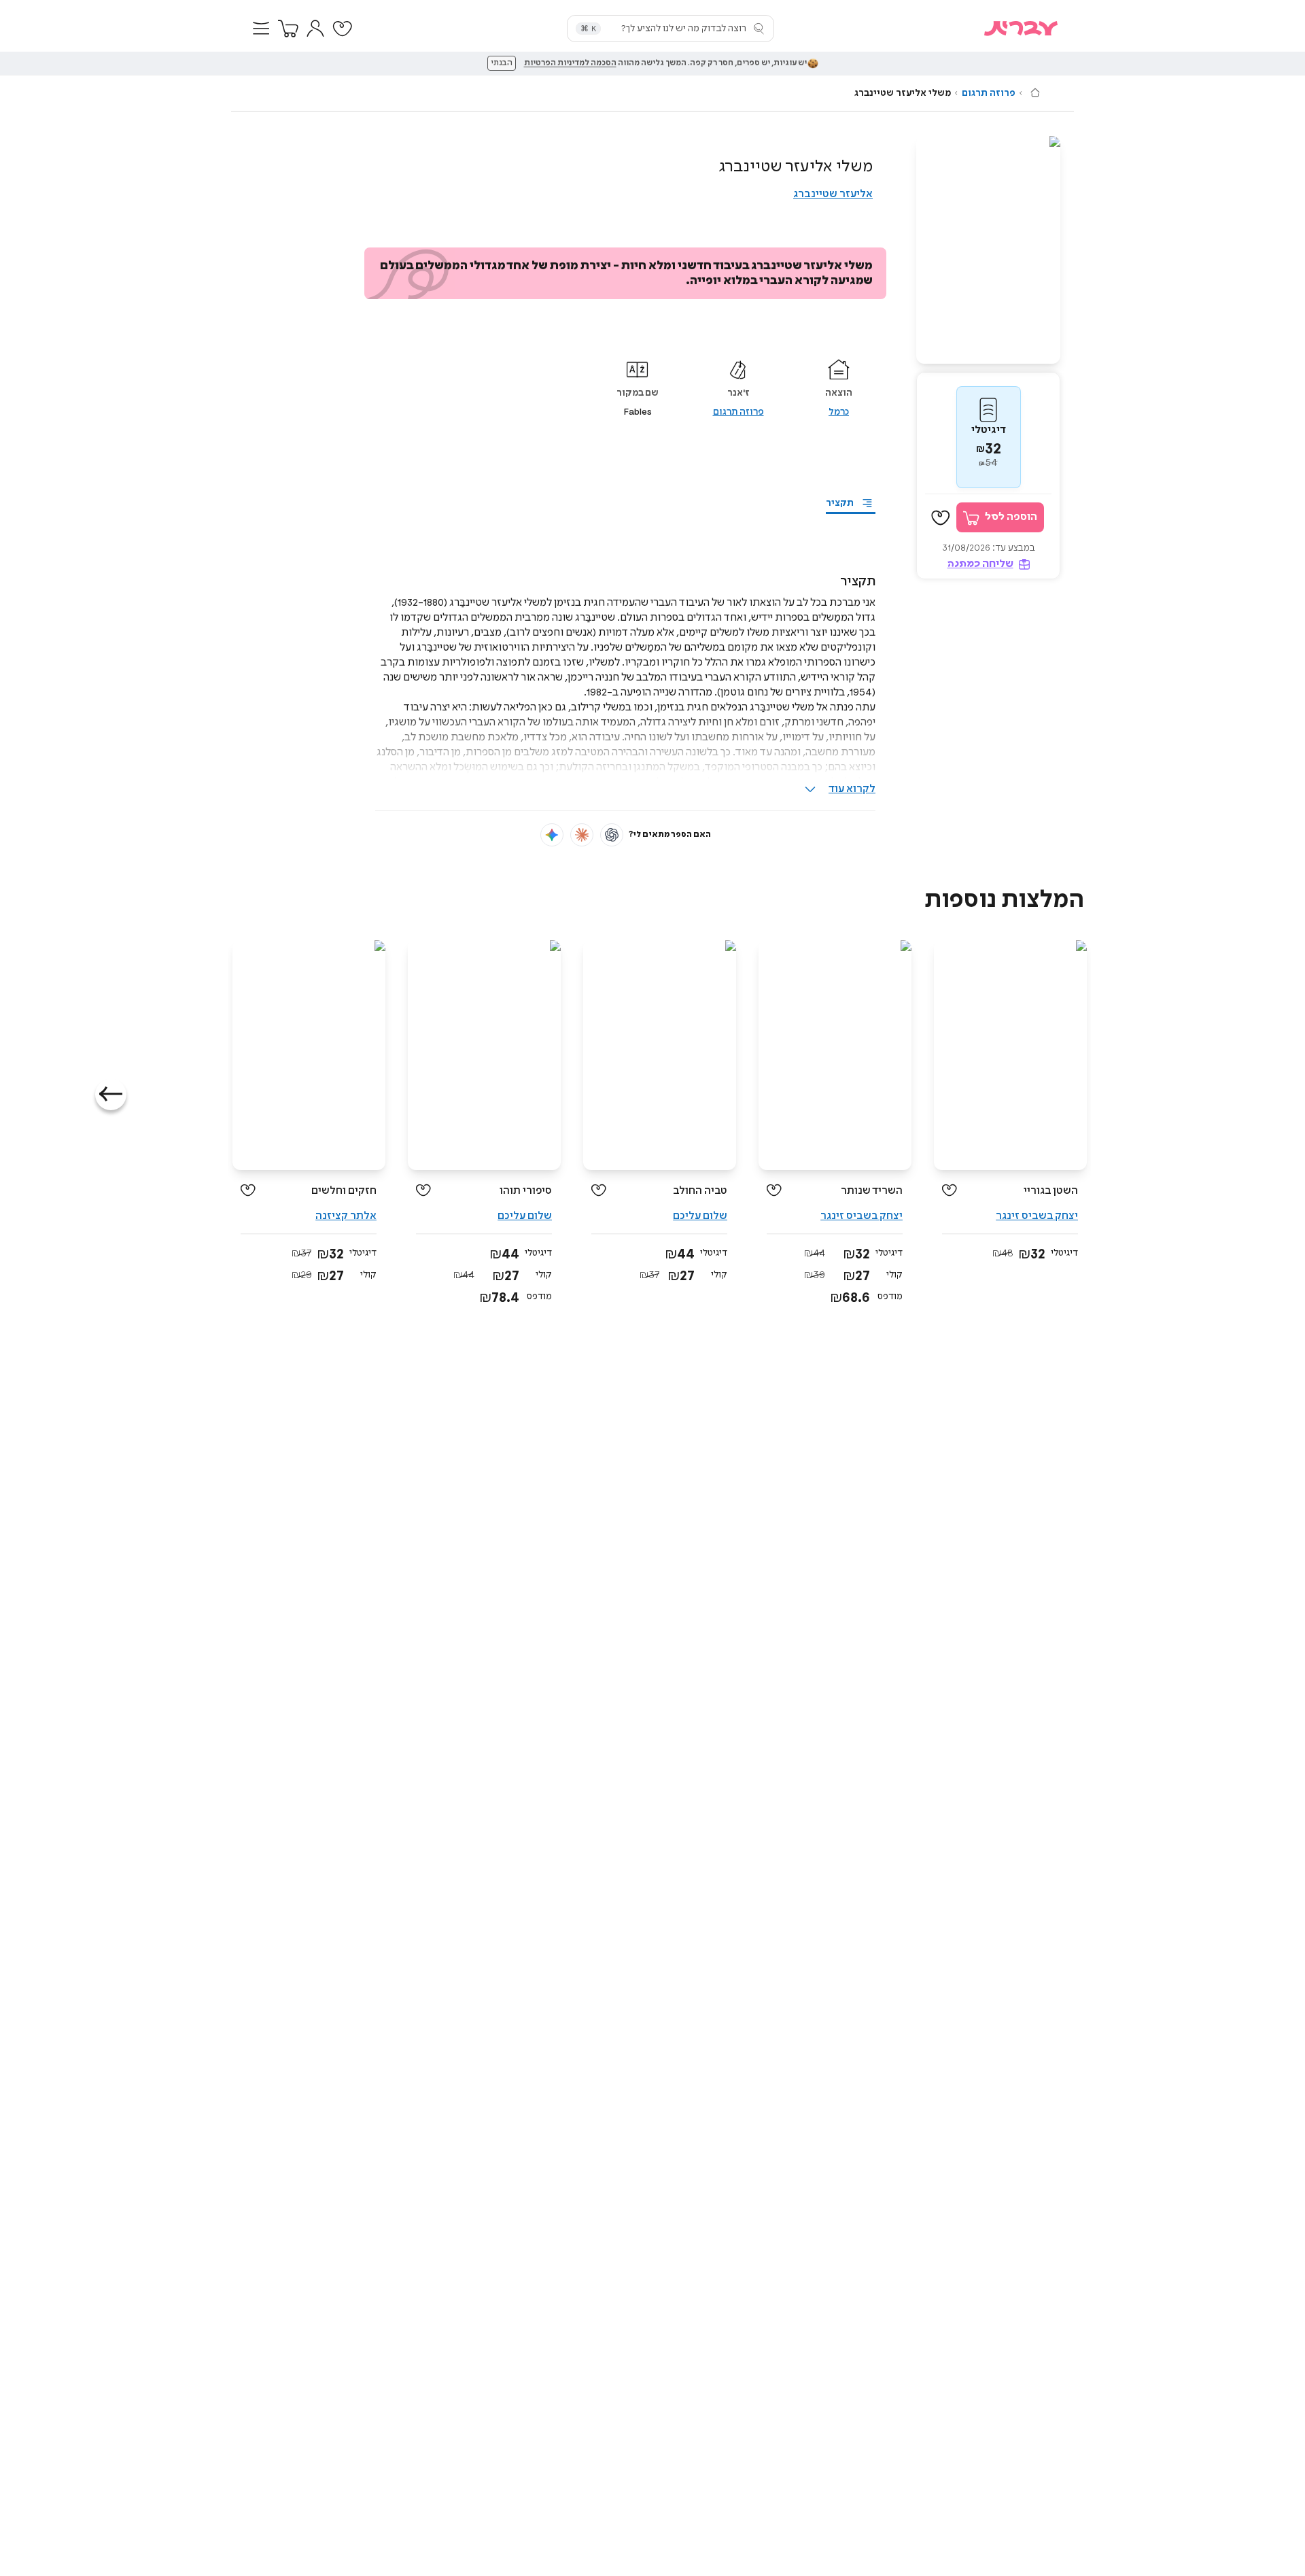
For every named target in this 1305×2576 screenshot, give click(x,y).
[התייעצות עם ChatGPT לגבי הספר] (612, 835)
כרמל (839, 412)
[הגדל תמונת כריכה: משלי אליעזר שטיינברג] (988, 250)
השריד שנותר (872, 1191)
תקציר (840, 503)
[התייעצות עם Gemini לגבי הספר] (552, 835)
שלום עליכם (700, 1216)
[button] (261, 29)
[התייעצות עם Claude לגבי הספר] (582, 835)
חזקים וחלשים (344, 1191)
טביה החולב (700, 1191)
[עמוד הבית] (1035, 92)
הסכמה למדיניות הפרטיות (570, 63)
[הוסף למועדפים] (941, 518)
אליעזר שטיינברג (833, 194)
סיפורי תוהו (526, 1191)
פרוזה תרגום (989, 93)
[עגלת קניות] (288, 29)
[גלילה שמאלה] (111, 1095)
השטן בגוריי (1051, 1191)
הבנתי (502, 63)
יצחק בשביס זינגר (1037, 1216)
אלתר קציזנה (346, 1216)
